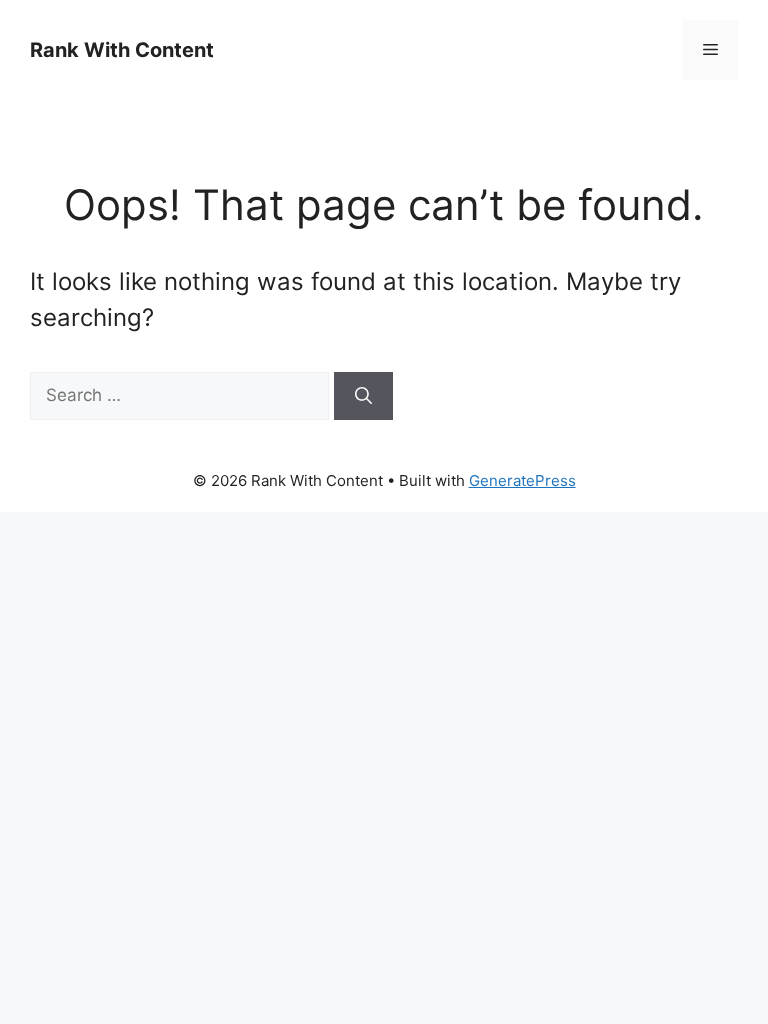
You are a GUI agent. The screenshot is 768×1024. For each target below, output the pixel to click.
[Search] (363, 396)
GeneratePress (522, 480)
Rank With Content (122, 50)
